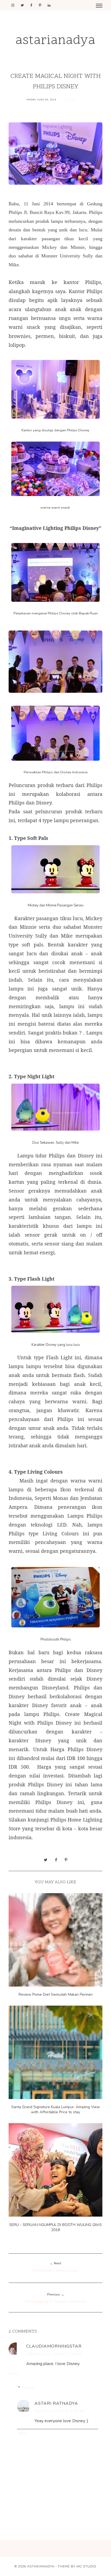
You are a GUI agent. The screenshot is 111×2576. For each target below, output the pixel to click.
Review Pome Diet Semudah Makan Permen (56, 1994)
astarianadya (55, 41)
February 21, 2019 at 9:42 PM (54, 2354)
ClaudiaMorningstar (54, 2346)
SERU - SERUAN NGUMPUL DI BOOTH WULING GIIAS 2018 (55, 2227)
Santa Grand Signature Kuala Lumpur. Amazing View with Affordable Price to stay (56, 2109)
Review (70, 100)
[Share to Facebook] (56, 1860)
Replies (28, 2388)
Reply (14, 2374)
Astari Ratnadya (56, 2403)
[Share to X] (46, 1860)
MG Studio (86, 2566)
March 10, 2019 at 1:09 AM (60, 2411)
